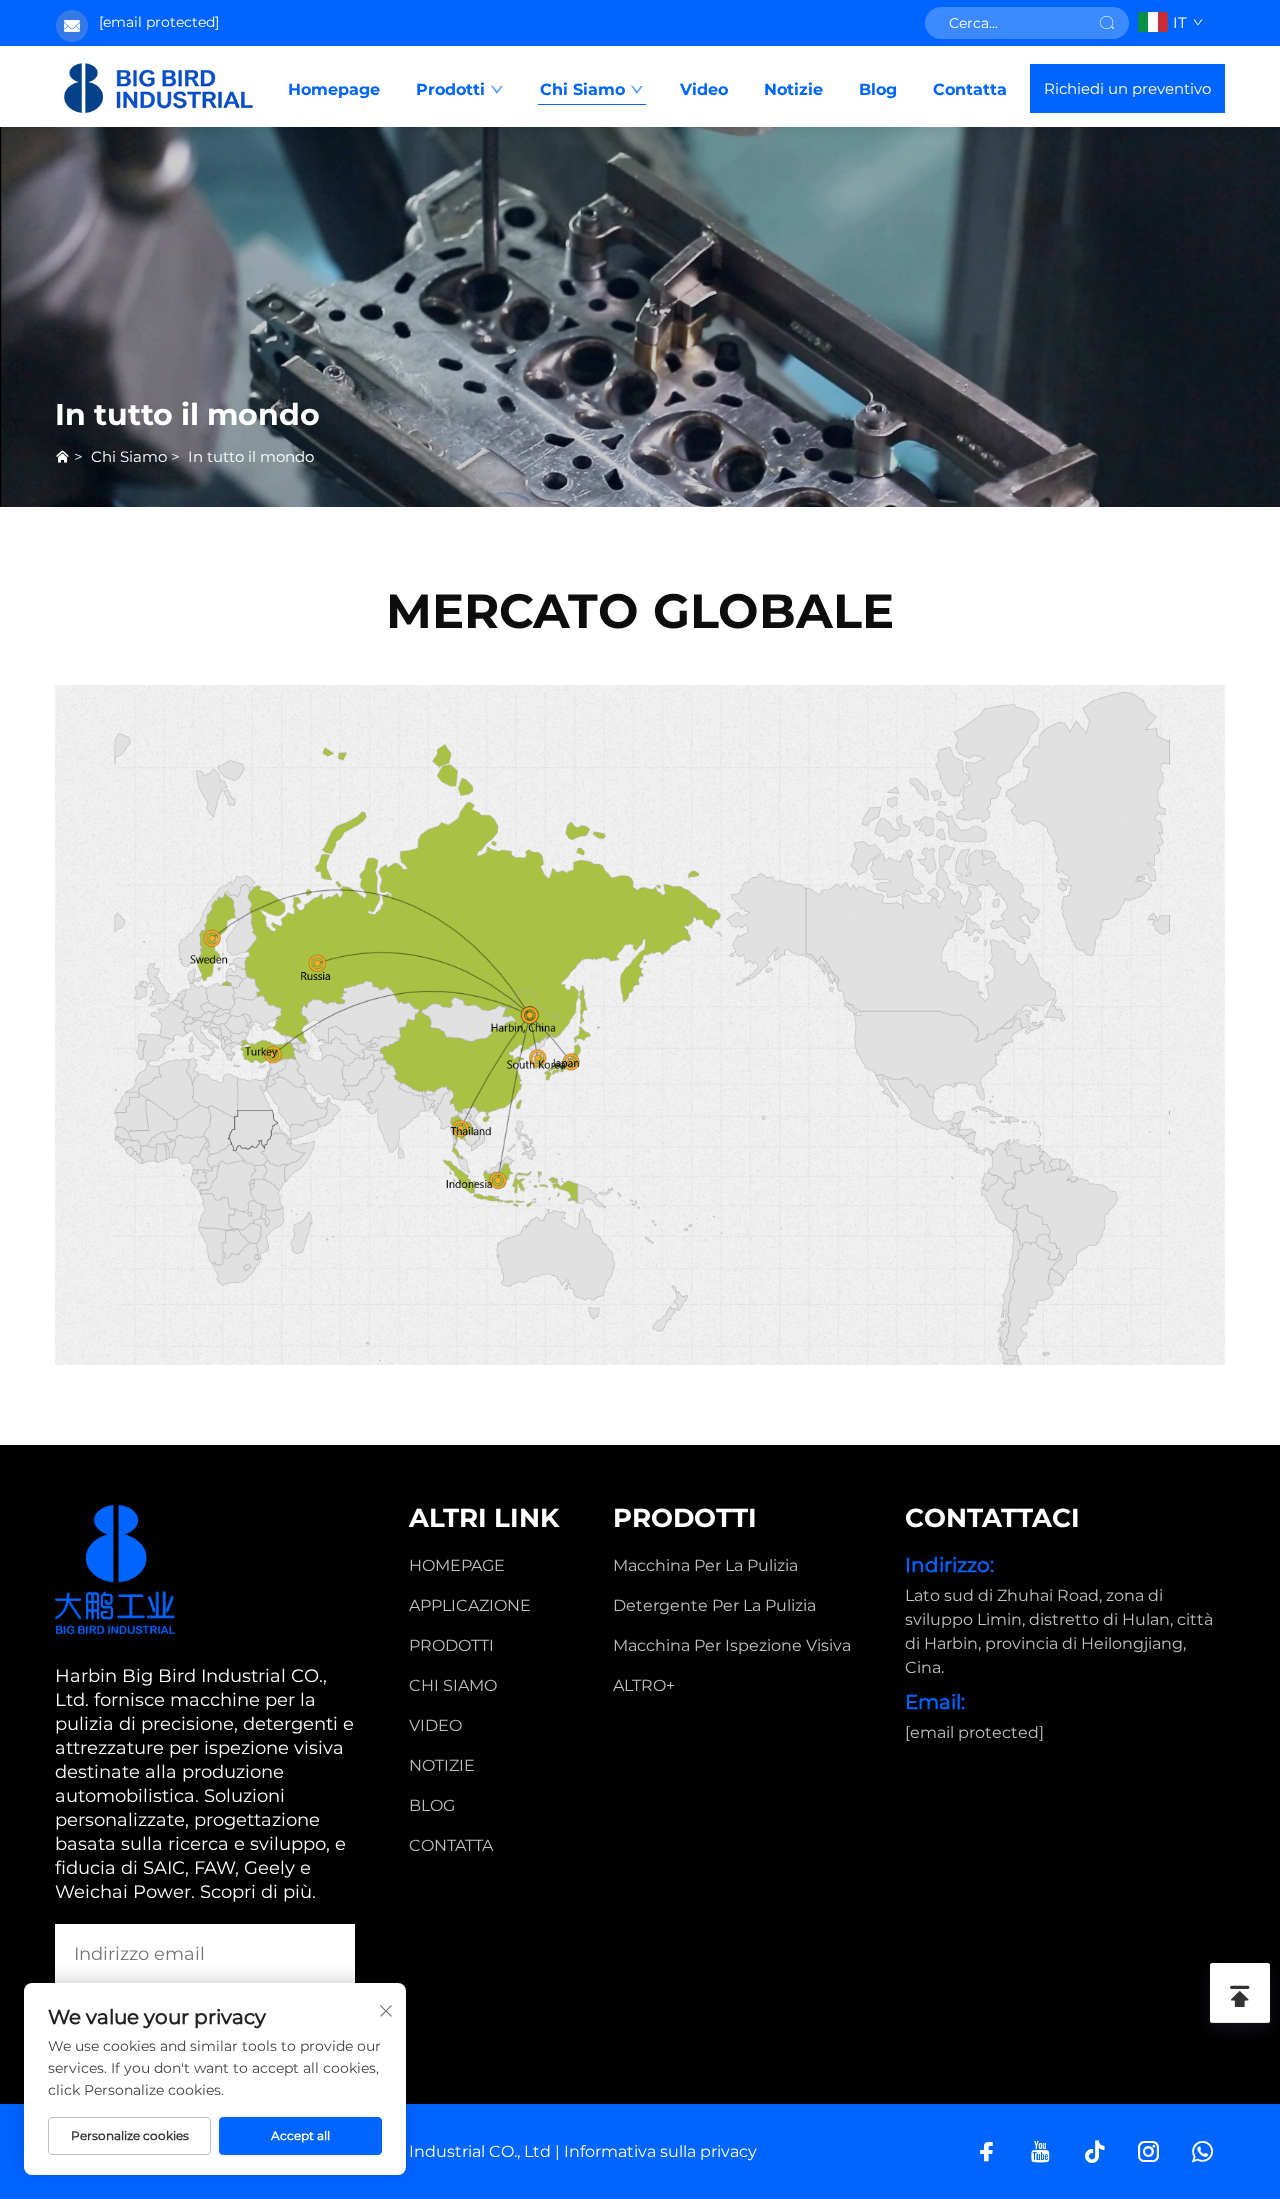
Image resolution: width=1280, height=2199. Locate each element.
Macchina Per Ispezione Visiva (732, 1645)
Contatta (970, 89)
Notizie (793, 89)
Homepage (334, 89)
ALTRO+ (644, 1685)
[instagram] (1148, 2151)
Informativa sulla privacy (660, 2151)
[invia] (1107, 23)
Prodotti (450, 89)
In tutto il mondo (251, 456)
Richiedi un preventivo (1127, 88)
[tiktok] (1094, 2151)
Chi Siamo (582, 89)
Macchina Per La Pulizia (705, 1565)
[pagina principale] (159, 88)
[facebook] (986, 2151)
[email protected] (159, 22)
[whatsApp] (1202, 2151)
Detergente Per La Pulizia (714, 1605)
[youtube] (1040, 2151)
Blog (878, 89)
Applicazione (470, 1605)
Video (704, 89)
